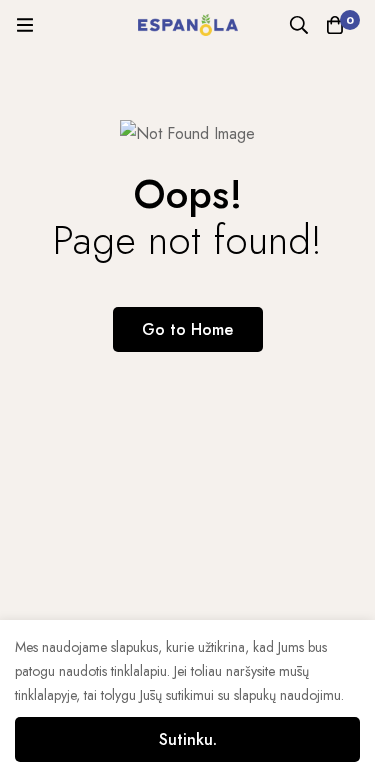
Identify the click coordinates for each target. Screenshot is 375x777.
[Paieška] (299, 25)
